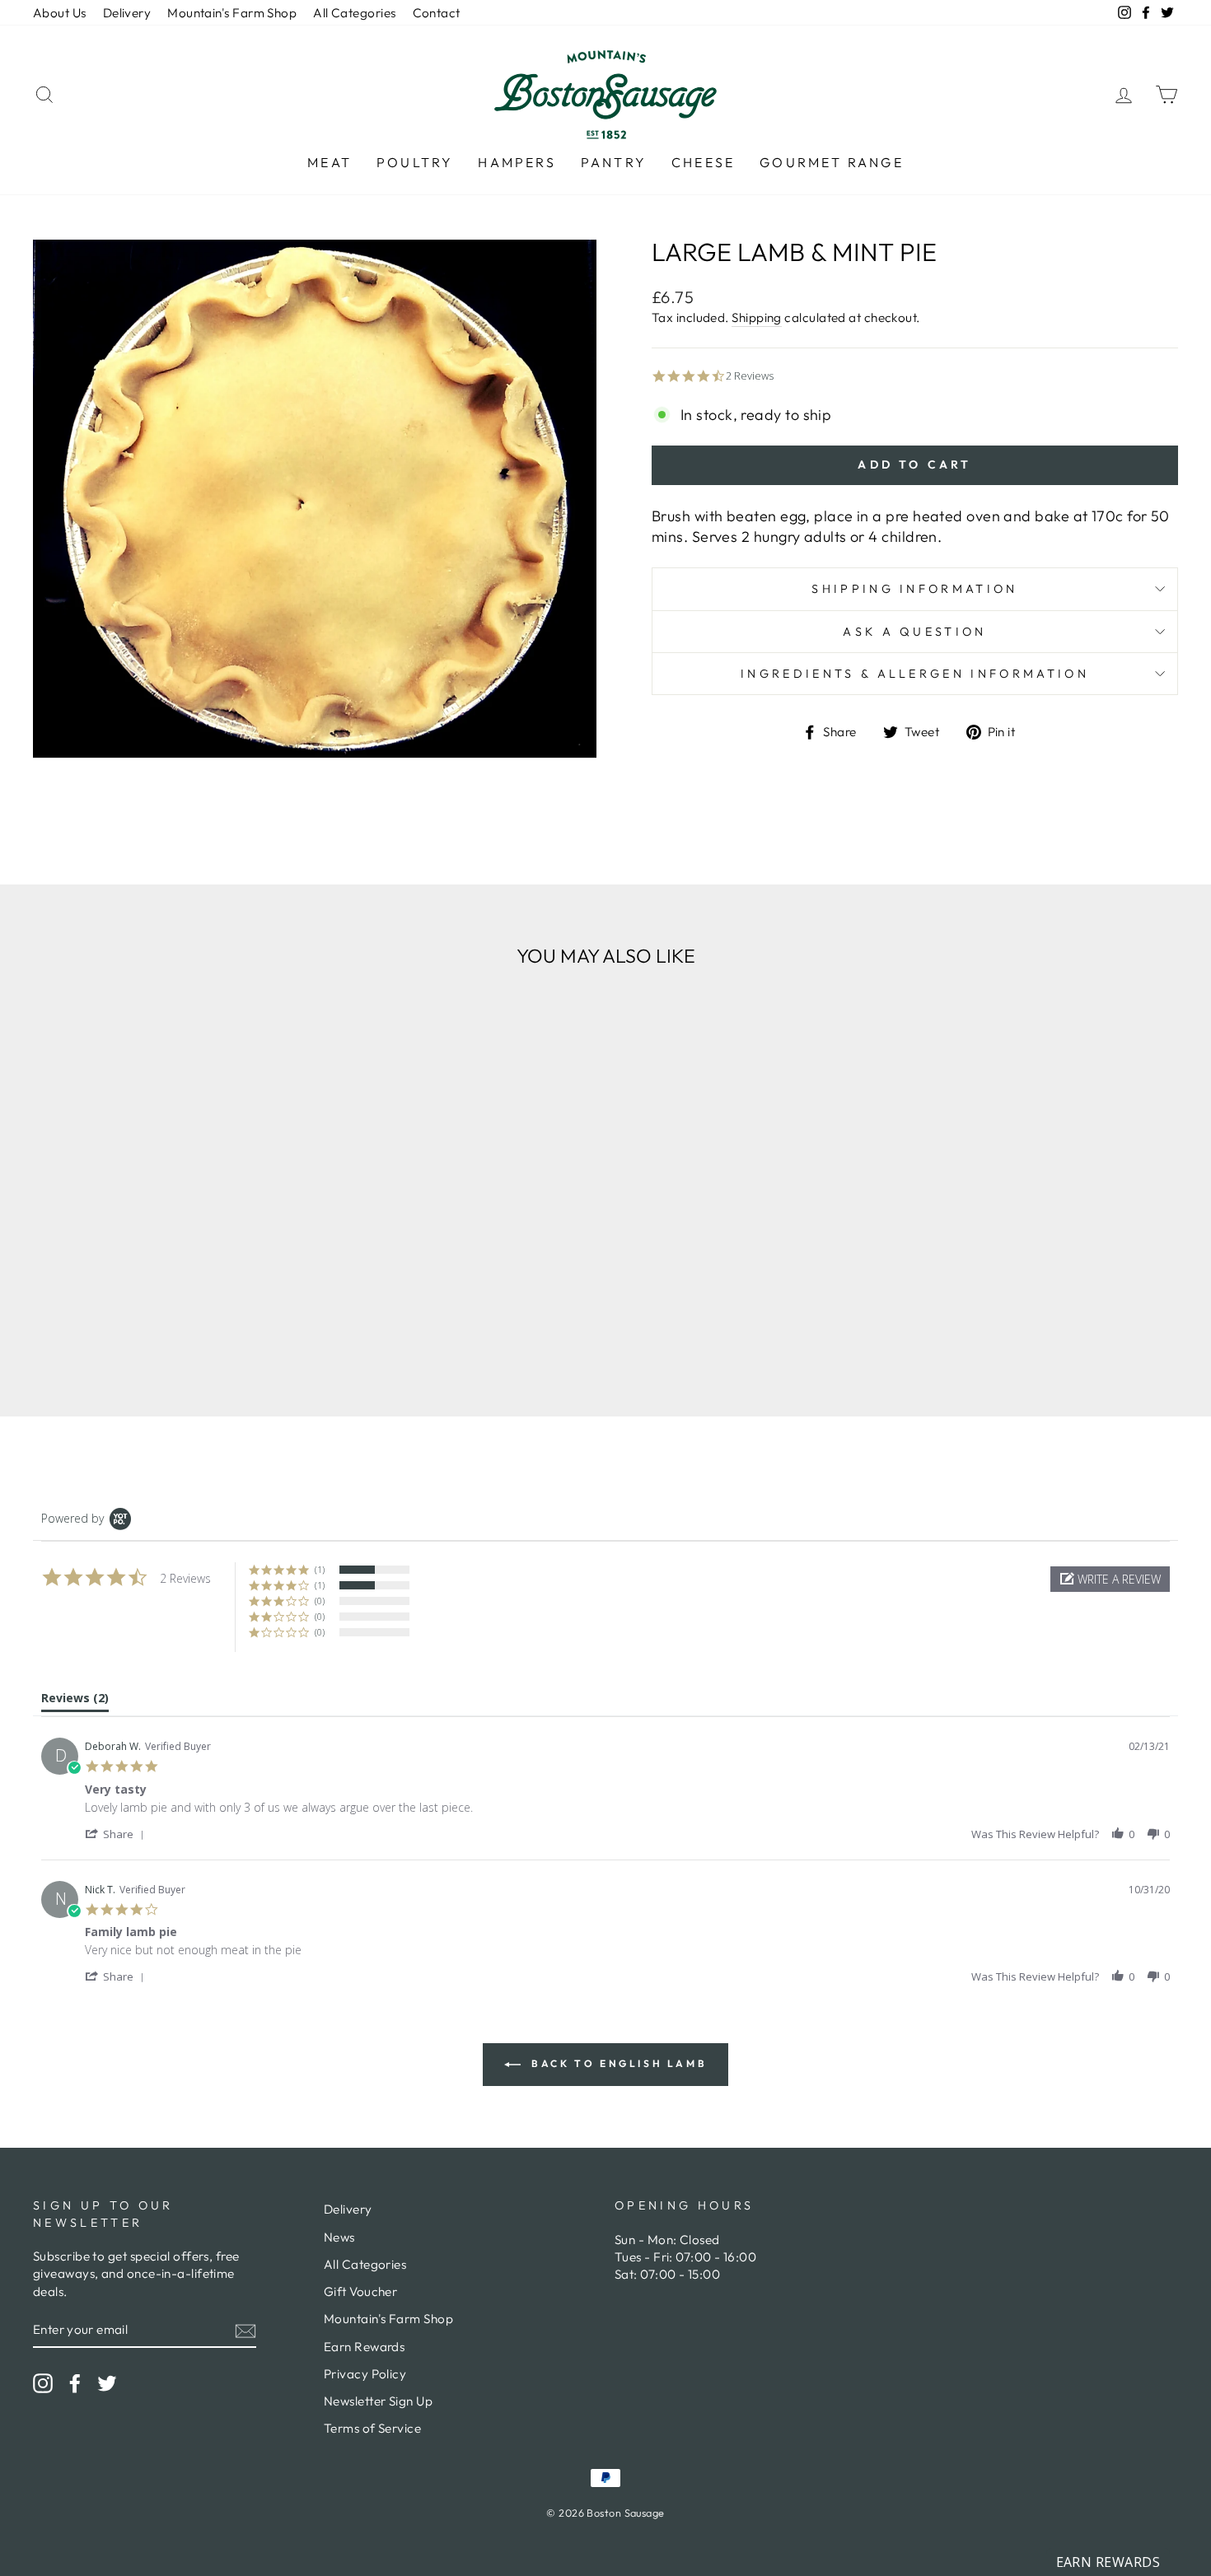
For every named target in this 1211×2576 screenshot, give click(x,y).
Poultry (415, 162)
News (339, 2237)
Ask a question (914, 632)
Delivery (127, 13)
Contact (437, 13)
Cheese (703, 162)
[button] (1110, 1579)
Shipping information (914, 589)
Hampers (517, 162)
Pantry (614, 162)
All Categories (354, 13)
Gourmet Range (832, 162)
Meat (330, 162)
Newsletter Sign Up (378, 2401)
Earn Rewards (364, 2347)
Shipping (757, 317)
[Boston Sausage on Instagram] (43, 2382)
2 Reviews (750, 376)
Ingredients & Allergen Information (915, 674)
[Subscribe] (245, 2330)
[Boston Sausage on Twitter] (107, 2382)
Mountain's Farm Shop (232, 13)
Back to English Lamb (617, 2063)
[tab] (75, 1701)
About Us (60, 13)
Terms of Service (372, 2428)
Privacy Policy (365, 2374)
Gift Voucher (360, 2291)
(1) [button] (320, 1569)
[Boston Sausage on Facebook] (75, 2382)
